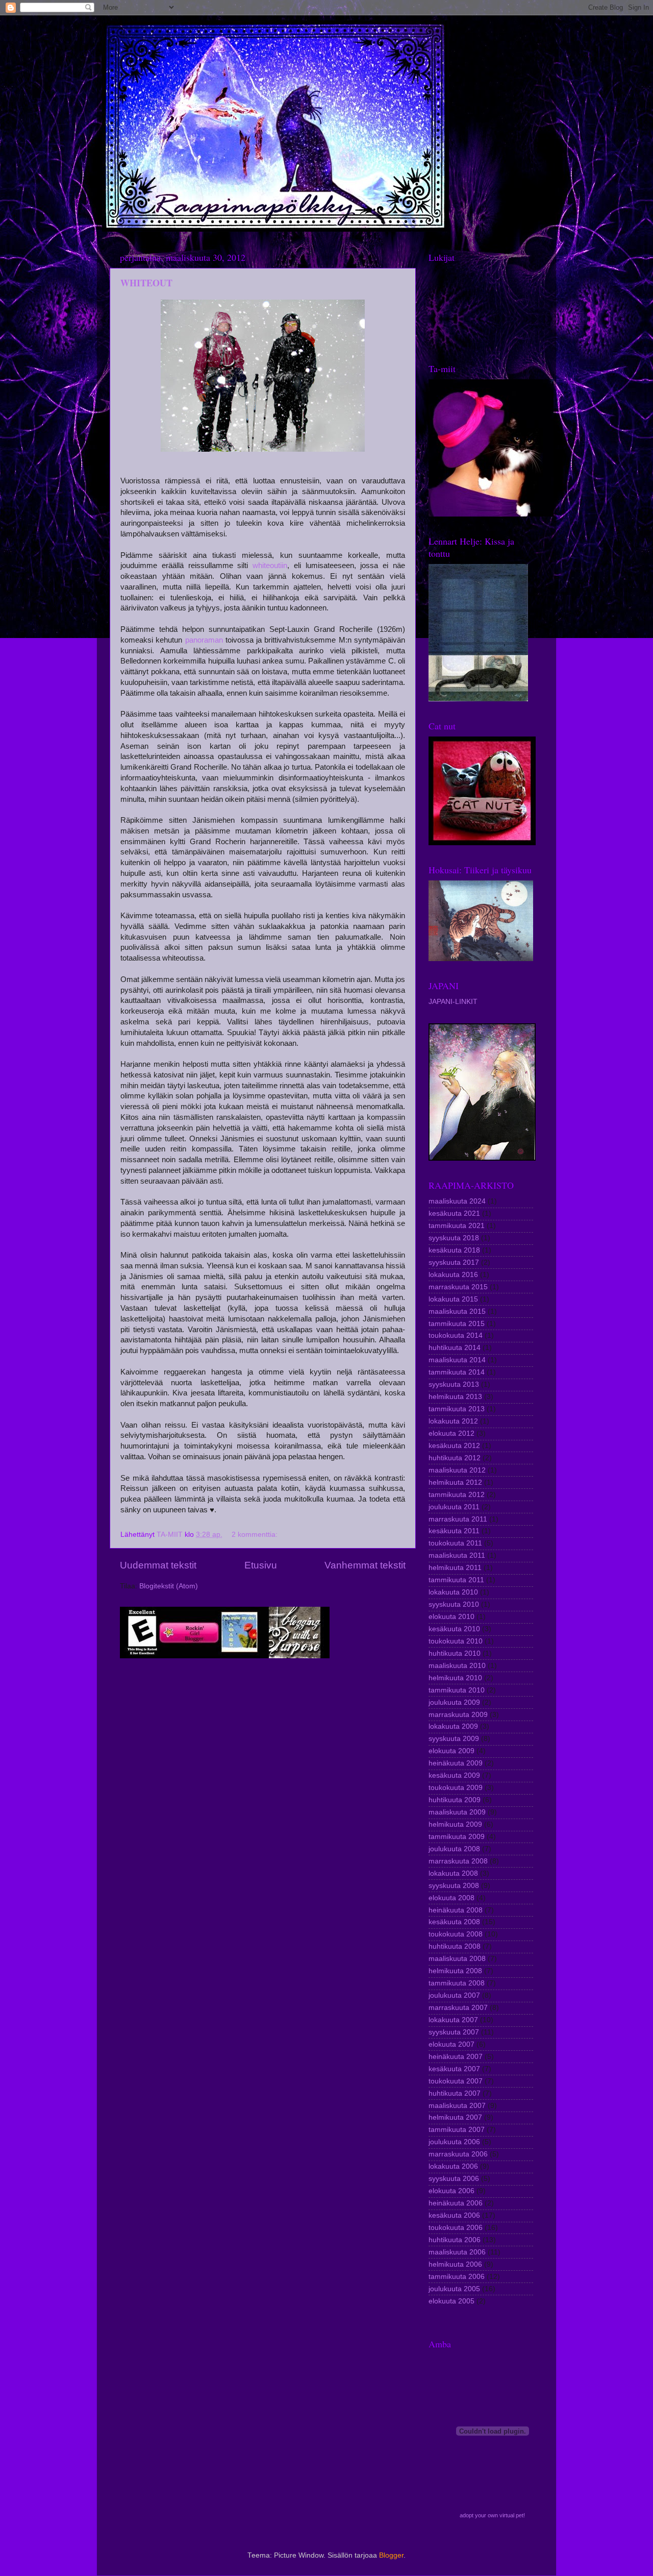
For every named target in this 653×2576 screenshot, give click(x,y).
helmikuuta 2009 (455, 1824)
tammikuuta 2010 (457, 1690)
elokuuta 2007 (451, 2044)
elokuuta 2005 (451, 2301)
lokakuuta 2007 (453, 2020)
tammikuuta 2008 (457, 1983)
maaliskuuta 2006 (457, 2252)
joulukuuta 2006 (454, 2142)
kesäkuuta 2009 (454, 1775)
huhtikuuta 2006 (455, 2240)
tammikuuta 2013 (457, 1409)
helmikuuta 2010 (455, 1678)
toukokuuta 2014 (456, 1335)
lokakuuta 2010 (453, 1592)
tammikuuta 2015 (457, 1324)
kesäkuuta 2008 (454, 1922)
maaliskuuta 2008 (457, 1959)
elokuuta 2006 (451, 2191)
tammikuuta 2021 (457, 1226)
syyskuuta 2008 (454, 1886)
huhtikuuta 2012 (455, 1458)
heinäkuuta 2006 (456, 2203)
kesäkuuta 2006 (454, 2215)
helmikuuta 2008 (455, 1971)
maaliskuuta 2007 (457, 2106)
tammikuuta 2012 (457, 1495)
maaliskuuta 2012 (457, 1470)
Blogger (391, 2555)
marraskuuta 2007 (458, 2008)
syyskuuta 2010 (454, 1604)
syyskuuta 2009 (454, 1739)
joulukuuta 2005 (454, 2289)
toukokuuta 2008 (456, 1934)
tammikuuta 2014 (457, 1372)
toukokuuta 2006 (456, 2228)
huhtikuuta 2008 (455, 1946)
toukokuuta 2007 (456, 2081)
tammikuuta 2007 (457, 2130)
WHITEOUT (146, 283)
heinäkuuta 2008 (456, 1910)
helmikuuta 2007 (455, 2117)
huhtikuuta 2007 (455, 2093)
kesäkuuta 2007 (454, 2069)
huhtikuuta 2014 (455, 1348)
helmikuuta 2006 (455, 2264)
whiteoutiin (270, 566)
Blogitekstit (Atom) (169, 1586)
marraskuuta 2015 (458, 1287)
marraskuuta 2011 (458, 1519)
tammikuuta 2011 (456, 1580)
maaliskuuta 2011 (457, 1555)
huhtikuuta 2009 (455, 1800)
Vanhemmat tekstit (365, 1565)
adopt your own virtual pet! (492, 2515)
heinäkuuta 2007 (456, 2057)
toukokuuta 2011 (455, 1543)
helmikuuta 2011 (455, 1568)
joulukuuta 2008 (454, 1849)
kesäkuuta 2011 (454, 1531)
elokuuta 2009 (451, 1751)
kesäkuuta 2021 (454, 1213)
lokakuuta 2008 (453, 1873)
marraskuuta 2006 (458, 2154)
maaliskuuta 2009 (457, 1812)
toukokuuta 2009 (456, 1788)
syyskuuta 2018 (454, 1238)
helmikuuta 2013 (455, 1397)
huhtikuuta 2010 (455, 1653)
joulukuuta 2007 (454, 1995)
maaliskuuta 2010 (457, 1666)
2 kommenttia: (256, 1535)
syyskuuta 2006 (454, 2179)
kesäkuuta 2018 (454, 1250)
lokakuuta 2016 (453, 1275)
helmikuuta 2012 (455, 1482)
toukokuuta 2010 (456, 1641)
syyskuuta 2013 (454, 1384)
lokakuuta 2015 (453, 1299)
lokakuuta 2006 (453, 2166)
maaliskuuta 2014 (457, 1360)
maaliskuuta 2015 (457, 1311)
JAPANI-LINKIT (453, 1002)
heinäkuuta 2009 (456, 1763)
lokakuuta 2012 (453, 1421)
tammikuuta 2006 (457, 2277)
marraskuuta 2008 (458, 1861)
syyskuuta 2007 (454, 2032)
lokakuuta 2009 (453, 1726)
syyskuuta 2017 (454, 1262)
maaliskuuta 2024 (457, 1201)
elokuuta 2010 (451, 1617)
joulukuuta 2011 (454, 1507)
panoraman (204, 640)
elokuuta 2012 (451, 1433)
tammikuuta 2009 (457, 1837)
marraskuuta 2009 (458, 1715)
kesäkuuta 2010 (454, 1629)
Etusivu (261, 1565)
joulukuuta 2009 (454, 1702)
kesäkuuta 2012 (454, 1446)
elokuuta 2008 (451, 1898)
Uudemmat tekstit (158, 1565)
